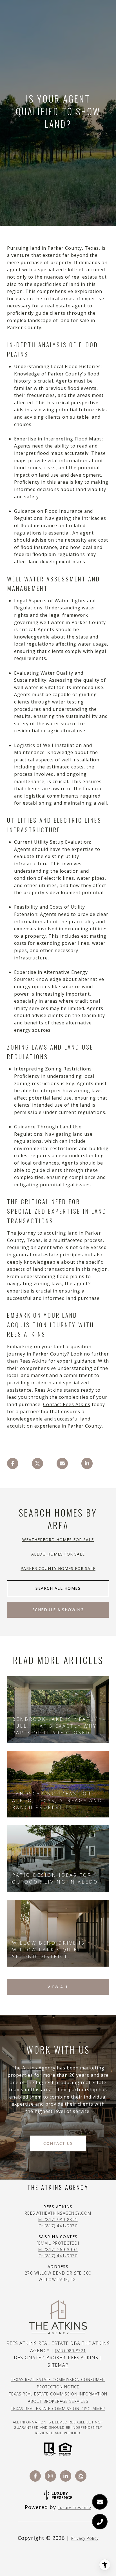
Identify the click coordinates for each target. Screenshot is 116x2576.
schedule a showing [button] (58, 1610)
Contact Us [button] (58, 2143)
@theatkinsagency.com (63, 2213)
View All (58, 1987)
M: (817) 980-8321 (58, 2220)
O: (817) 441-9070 (58, 2226)
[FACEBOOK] (35, 2476)
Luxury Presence (74, 2507)
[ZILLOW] (81, 2476)
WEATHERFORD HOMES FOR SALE (58, 1540)
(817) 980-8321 (71, 2351)
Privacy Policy (85, 2538)
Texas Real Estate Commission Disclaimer (58, 2409)
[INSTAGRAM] (50, 2476)
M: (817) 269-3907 (58, 2250)
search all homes (58, 1588)
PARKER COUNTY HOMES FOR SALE (58, 1568)
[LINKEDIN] (66, 2476)
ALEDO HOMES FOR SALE (58, 1554)
